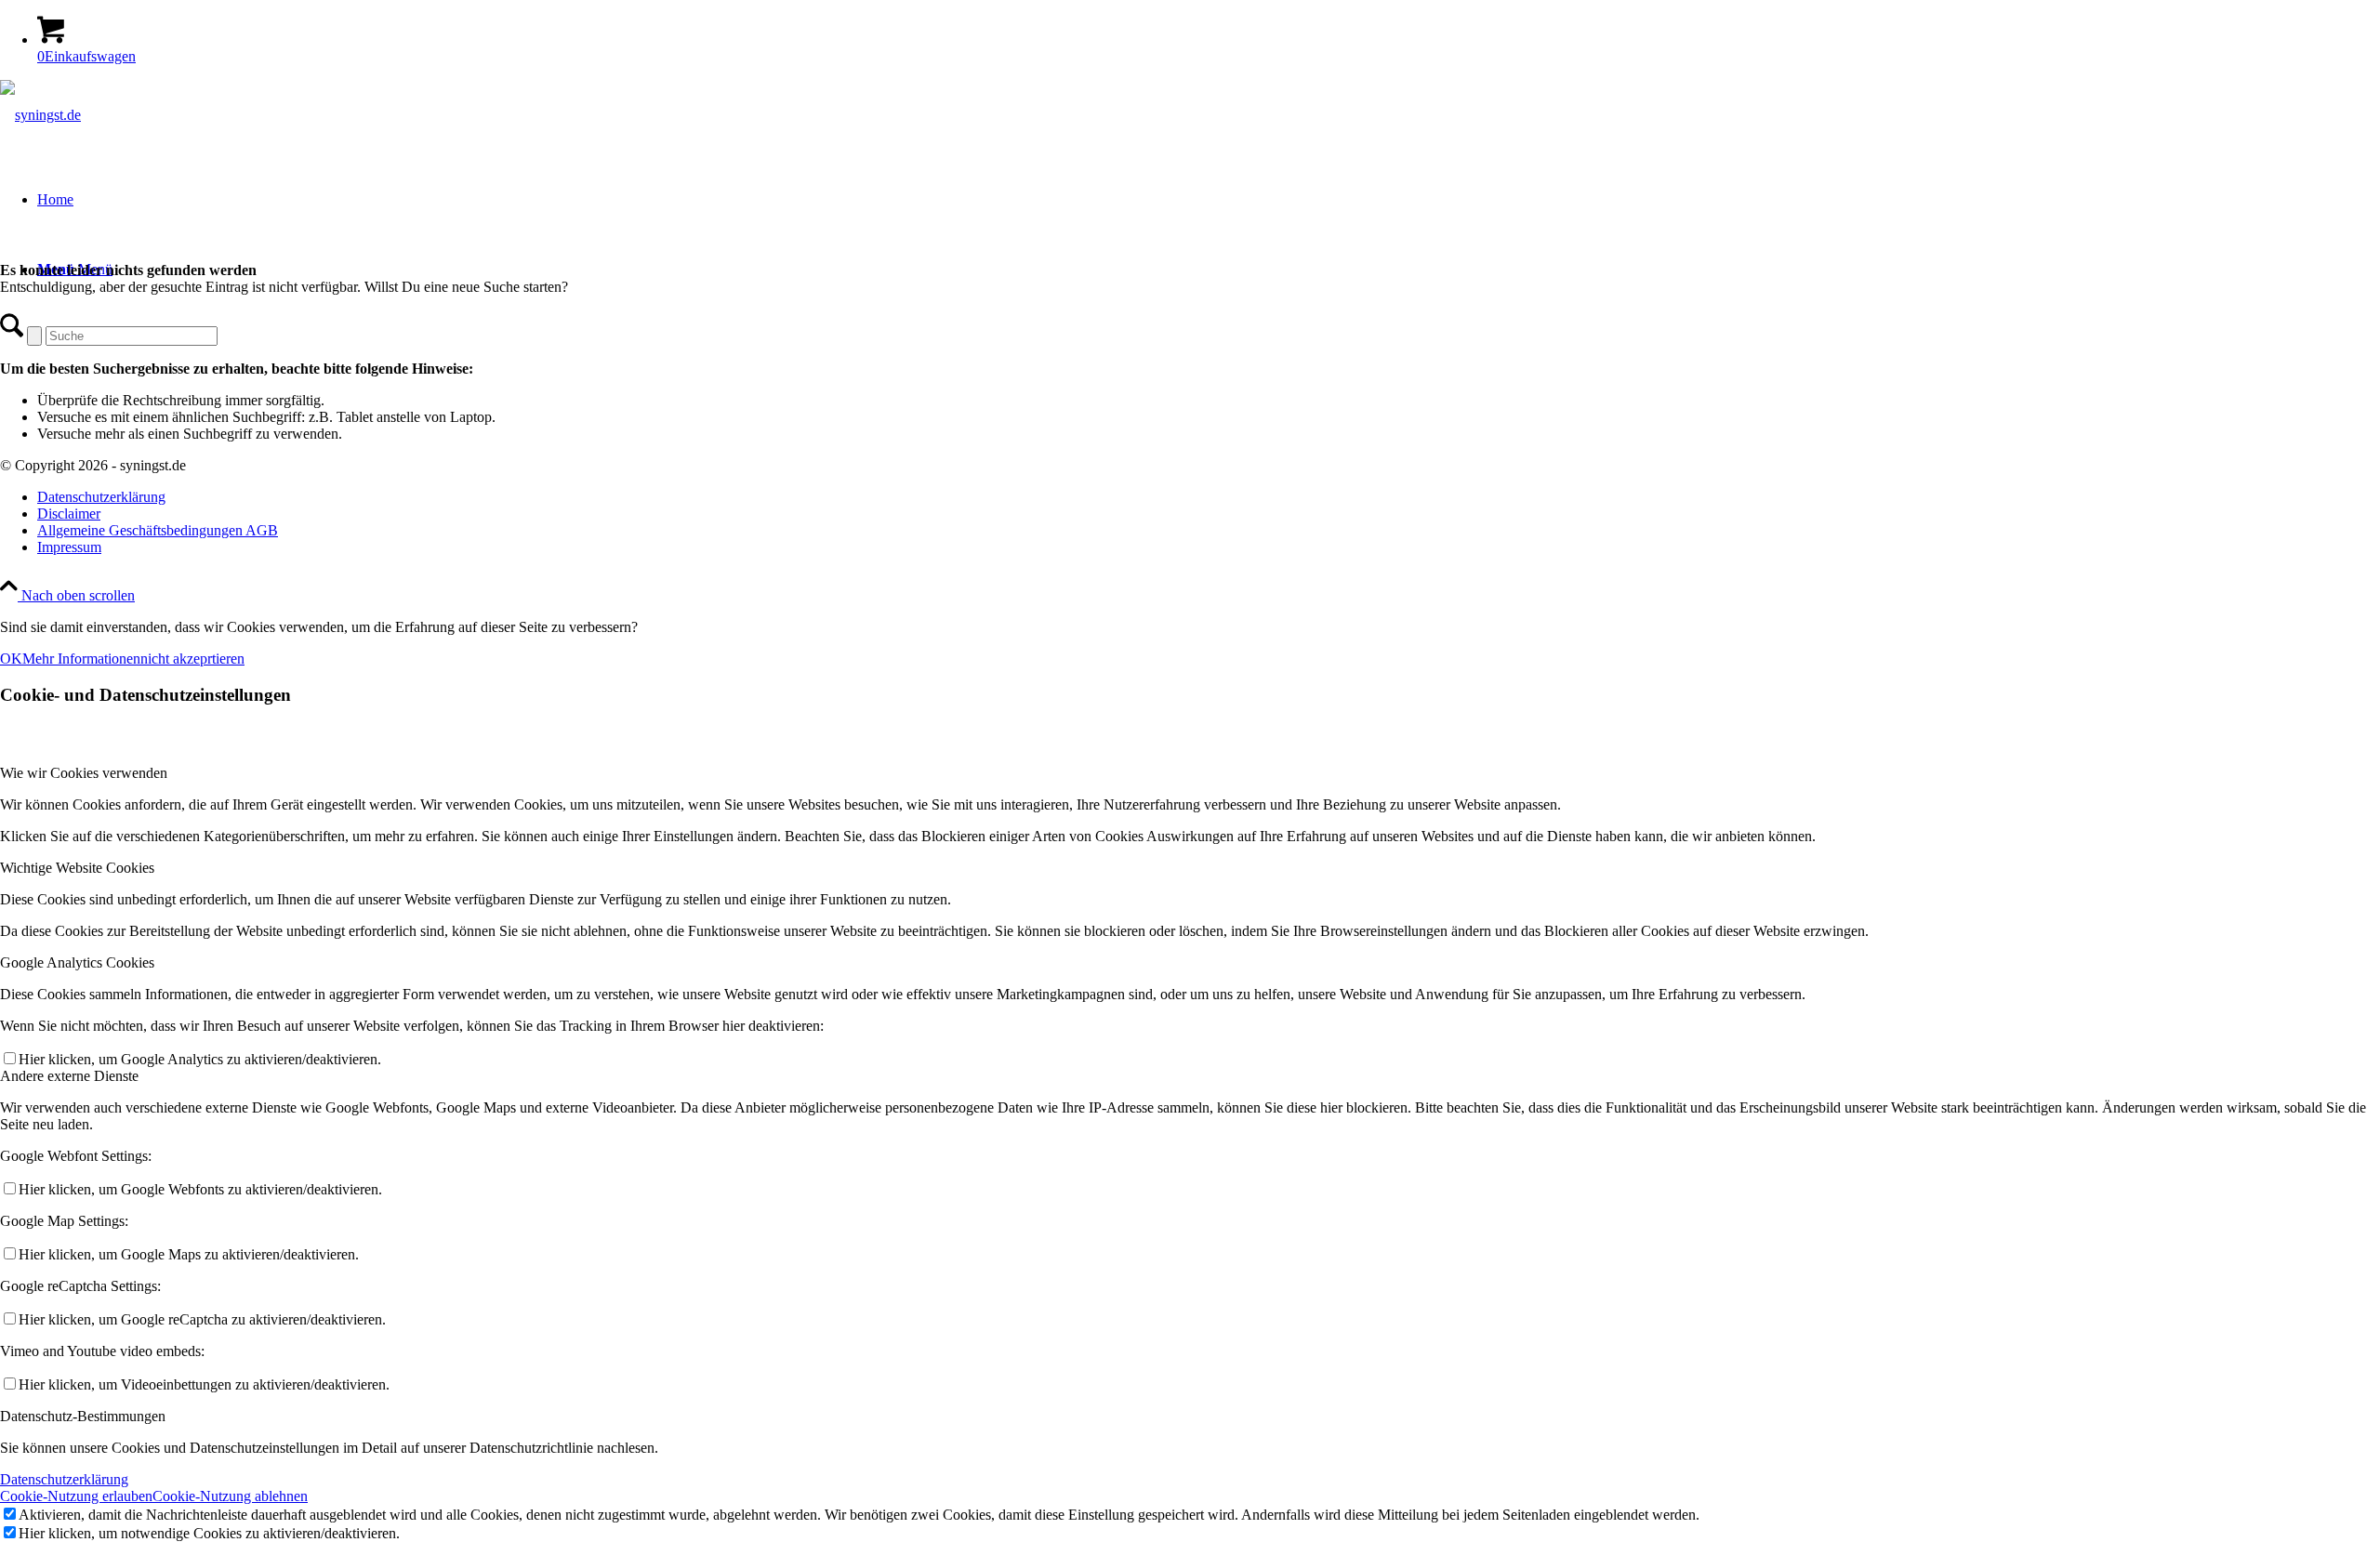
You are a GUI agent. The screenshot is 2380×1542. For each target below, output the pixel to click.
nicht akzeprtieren (192, 659)
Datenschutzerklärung (64, 1479)
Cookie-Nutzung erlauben (76, 1496)
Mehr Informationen (81, 659)
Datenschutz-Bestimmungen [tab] (83, 1416)
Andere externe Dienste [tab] (69, 1076)
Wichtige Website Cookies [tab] (77, 868)
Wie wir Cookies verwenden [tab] (84, 773)
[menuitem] (1209, 497)
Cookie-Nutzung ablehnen (230, 1496)
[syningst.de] (40, 115)
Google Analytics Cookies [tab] (77, 962)
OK (11, 659)
